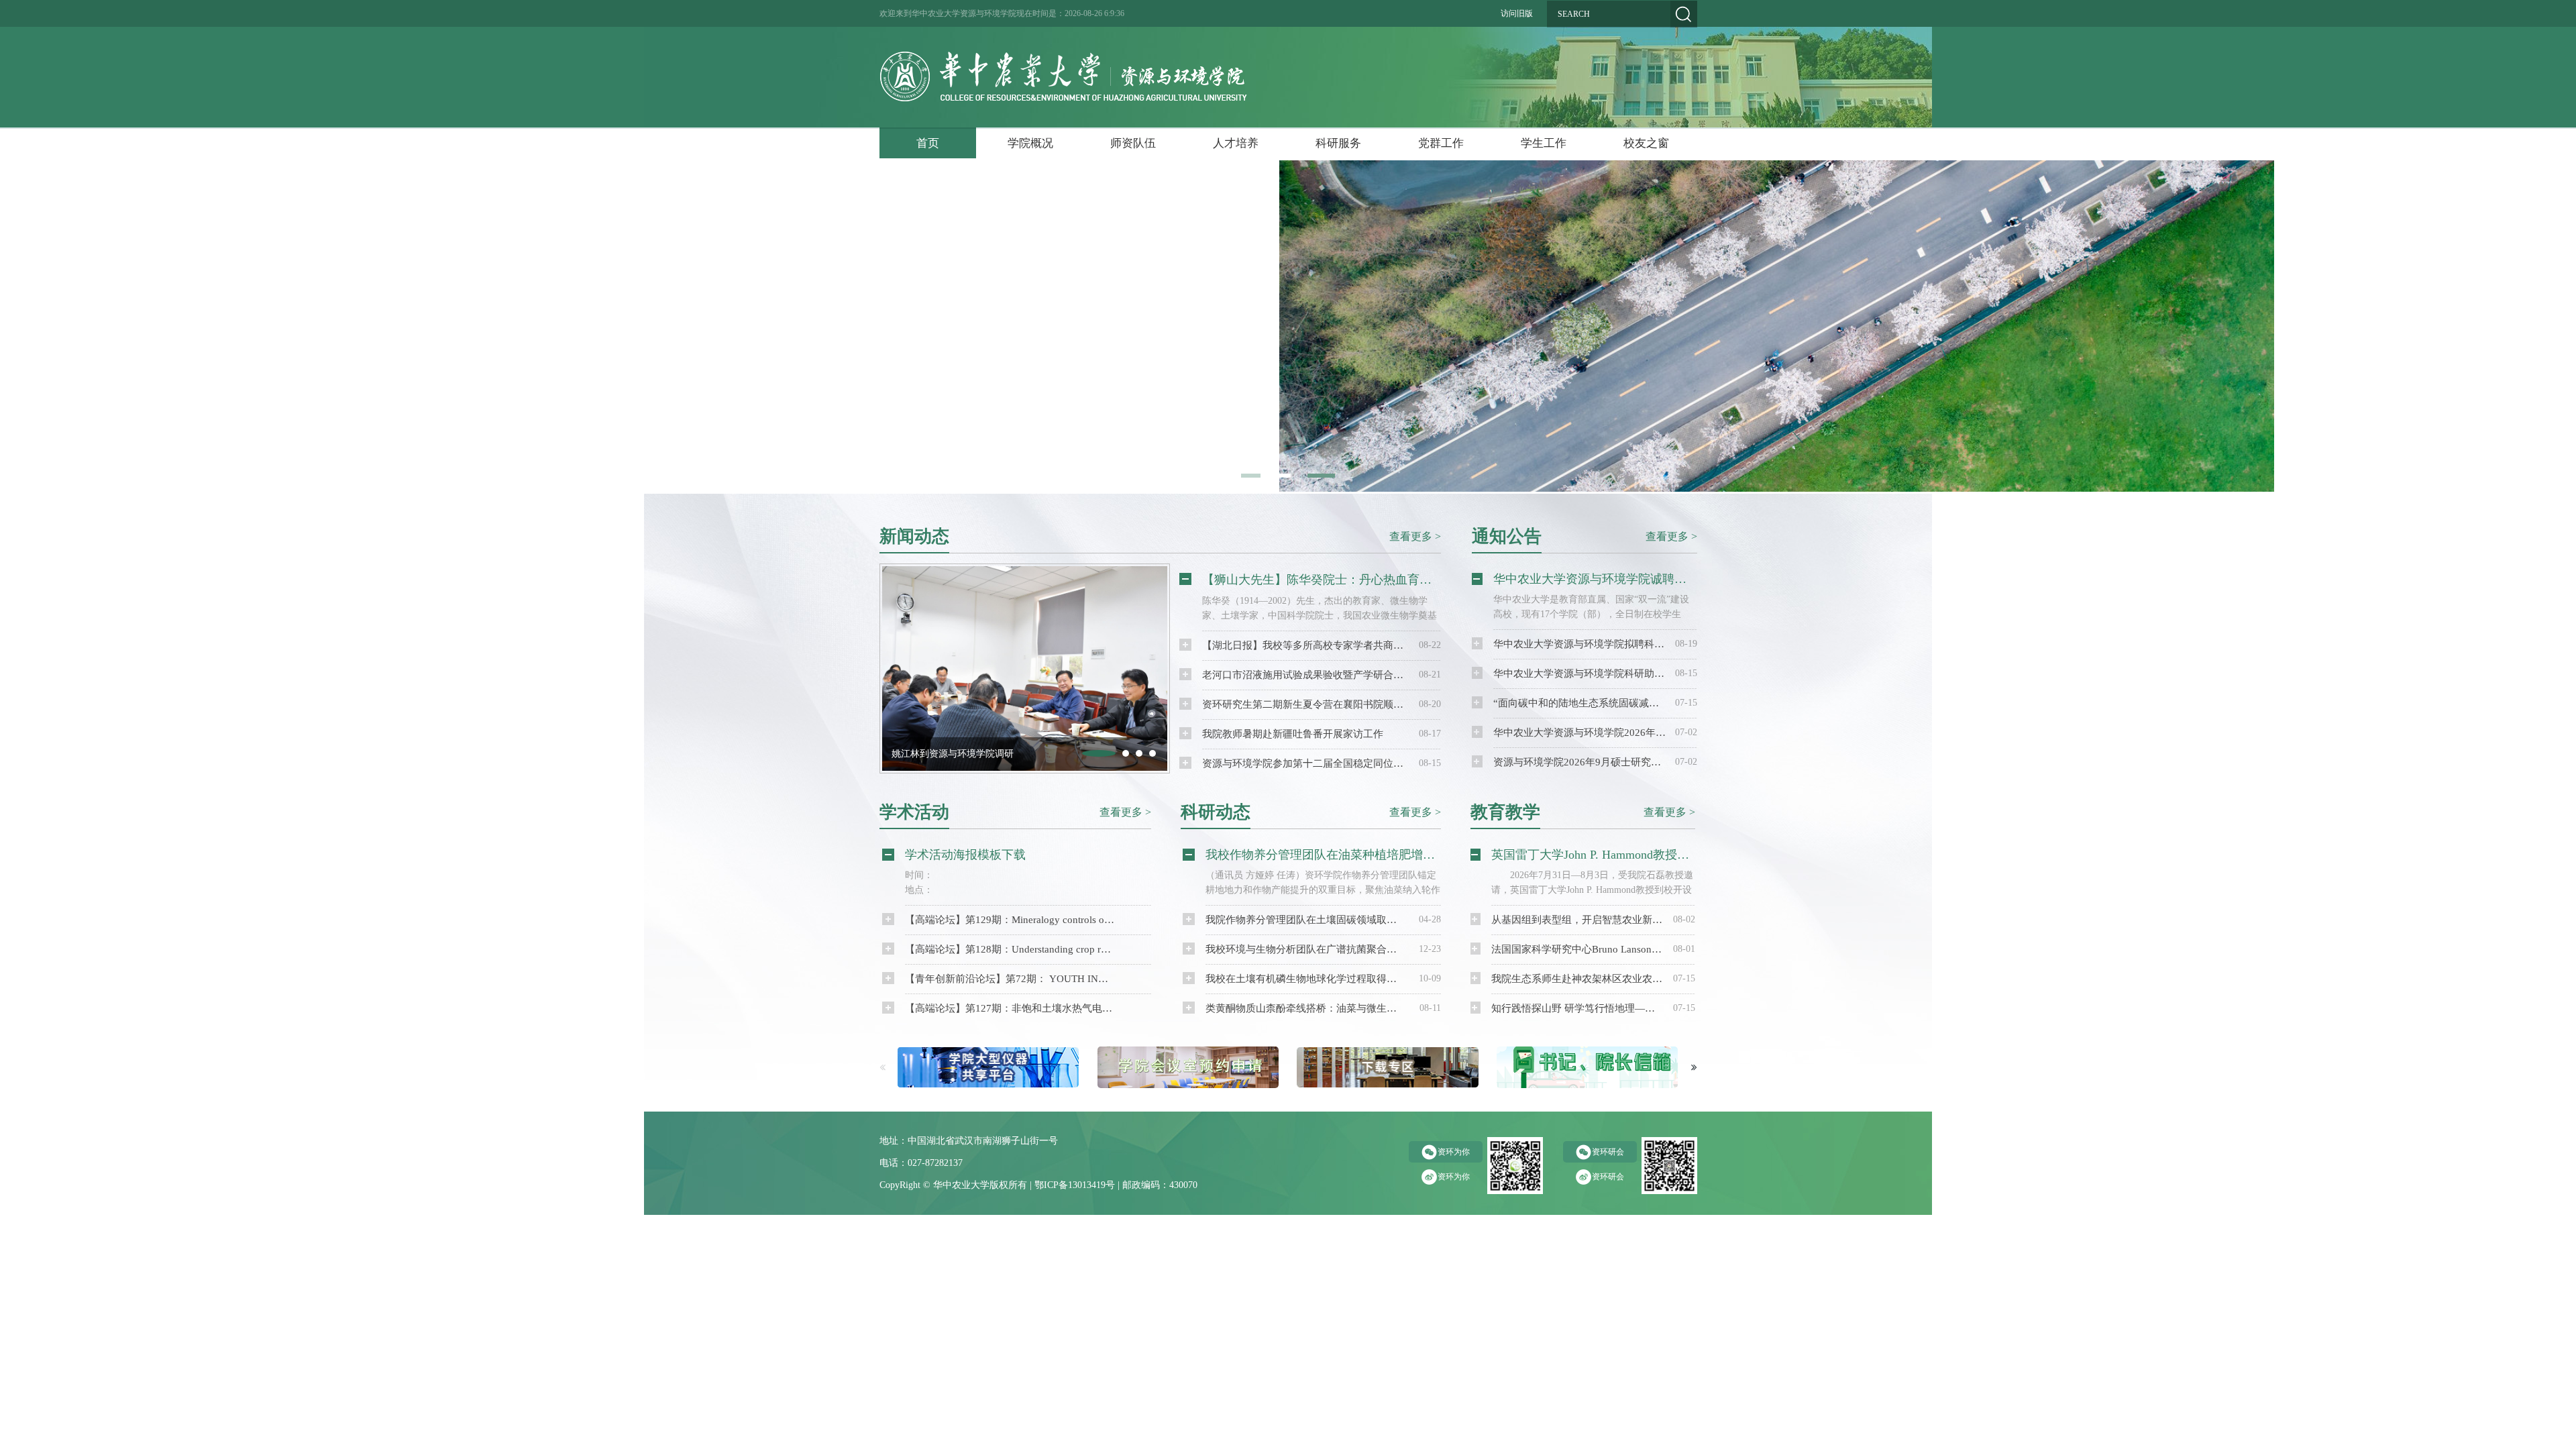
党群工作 (1441, 143)
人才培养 (1236, 143)
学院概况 (1030, 143)
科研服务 (1338, 143)
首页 (928, 143)
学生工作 (1544, 143)
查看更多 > (1415, 536)
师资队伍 (1133, 143)
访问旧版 (1517, 13)
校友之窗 (1646, 143)
